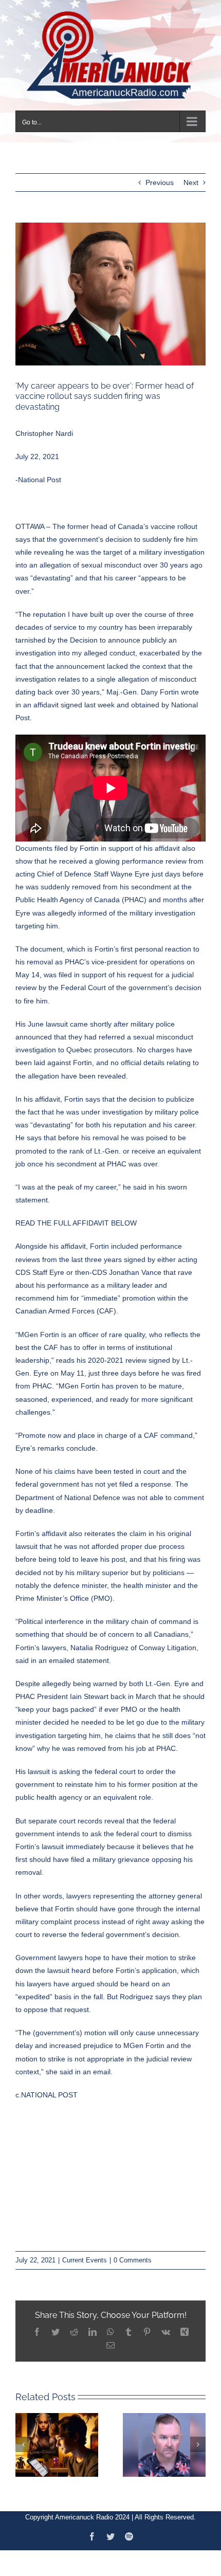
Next (191, 181)
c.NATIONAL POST (47, 2093)
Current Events (85, 2259)
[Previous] (23, 2443)
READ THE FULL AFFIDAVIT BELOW (76, 1222)
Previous (160, 181)
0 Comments (133, 2259)
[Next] (198, 2443)
